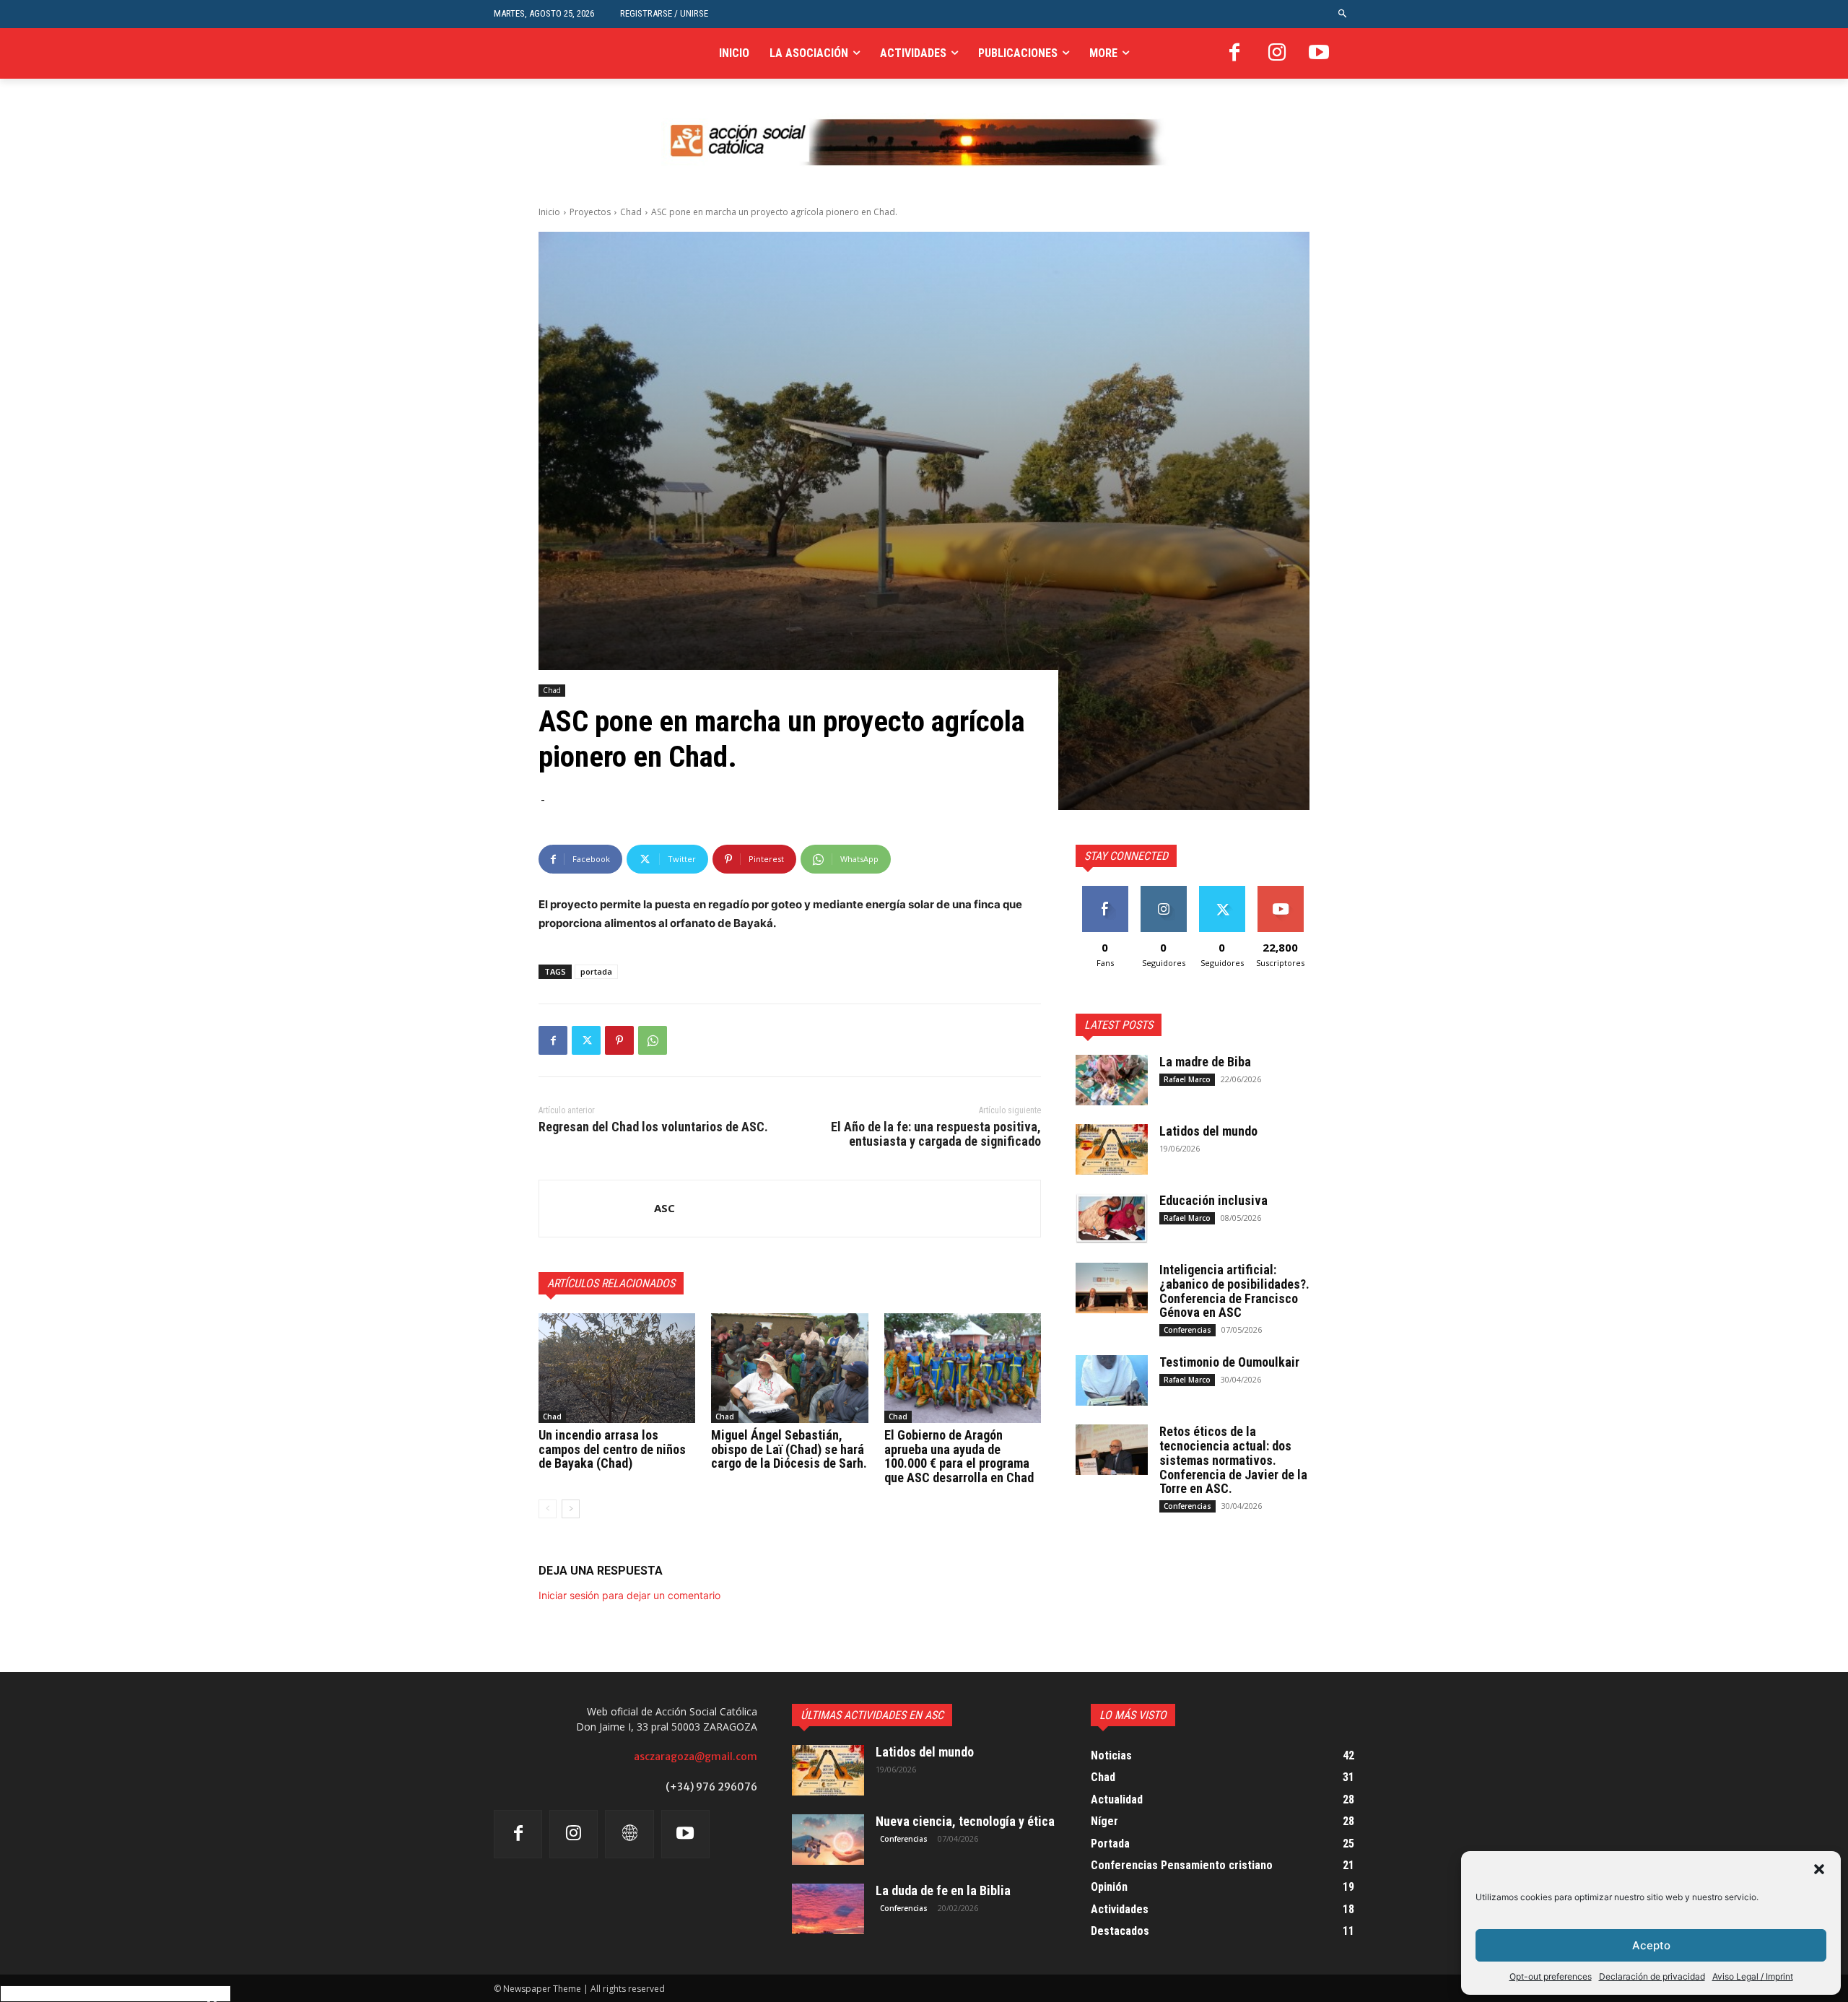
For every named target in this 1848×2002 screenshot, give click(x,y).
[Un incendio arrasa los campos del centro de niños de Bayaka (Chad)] (617, 1368)
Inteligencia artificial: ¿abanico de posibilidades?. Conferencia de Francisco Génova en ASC (1234, 1291)
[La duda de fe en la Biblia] (828, 1909)
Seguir (1163, 891)
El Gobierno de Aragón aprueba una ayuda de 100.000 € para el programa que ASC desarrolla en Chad (959, 1456)
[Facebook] (1234, 53)
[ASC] (597, 1209)
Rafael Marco (1187, 1079)
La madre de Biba (1205, 1062)
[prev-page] (548, 1509)
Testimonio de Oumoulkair (1229, 1362)
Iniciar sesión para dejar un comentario (629, 1595)
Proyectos (590, 212)
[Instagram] (1277, 53)
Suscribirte (1280, 891)
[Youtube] (1319, 53)
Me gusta (1105, 891)
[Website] (629, 1834)
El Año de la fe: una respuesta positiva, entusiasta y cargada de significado (936, 1134)
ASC (664, 1208)
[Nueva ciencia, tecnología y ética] (828, 1840)
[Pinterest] (619, 1040)
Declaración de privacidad (1652, 1976)
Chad (631, 212)
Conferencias (1187, 1330)
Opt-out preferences (1551, 1976)
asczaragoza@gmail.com (696, 1757)
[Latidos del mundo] (1112, 1149)
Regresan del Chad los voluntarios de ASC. (653, 1127)
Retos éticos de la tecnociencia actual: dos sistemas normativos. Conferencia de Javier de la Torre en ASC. (1233, 1460)
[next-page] (571, 1509)
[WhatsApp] (653, 1040)
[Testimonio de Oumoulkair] (1112, 1380)
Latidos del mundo (1208, 1131)
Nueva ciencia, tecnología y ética (965, 1821)
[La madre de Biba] (1112, 1080)
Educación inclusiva (1213, 1200)
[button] (1819, 1869)
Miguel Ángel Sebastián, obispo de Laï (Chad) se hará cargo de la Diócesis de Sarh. (789, 1449)
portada (596, 971)
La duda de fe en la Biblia (943, 1890)
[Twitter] (586, 1040)
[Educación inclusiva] (1112, 1219)
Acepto (1651, 1945)
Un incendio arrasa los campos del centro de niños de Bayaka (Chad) (612, 1449)
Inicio (549, 212)
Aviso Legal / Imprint (1753, 1976)
